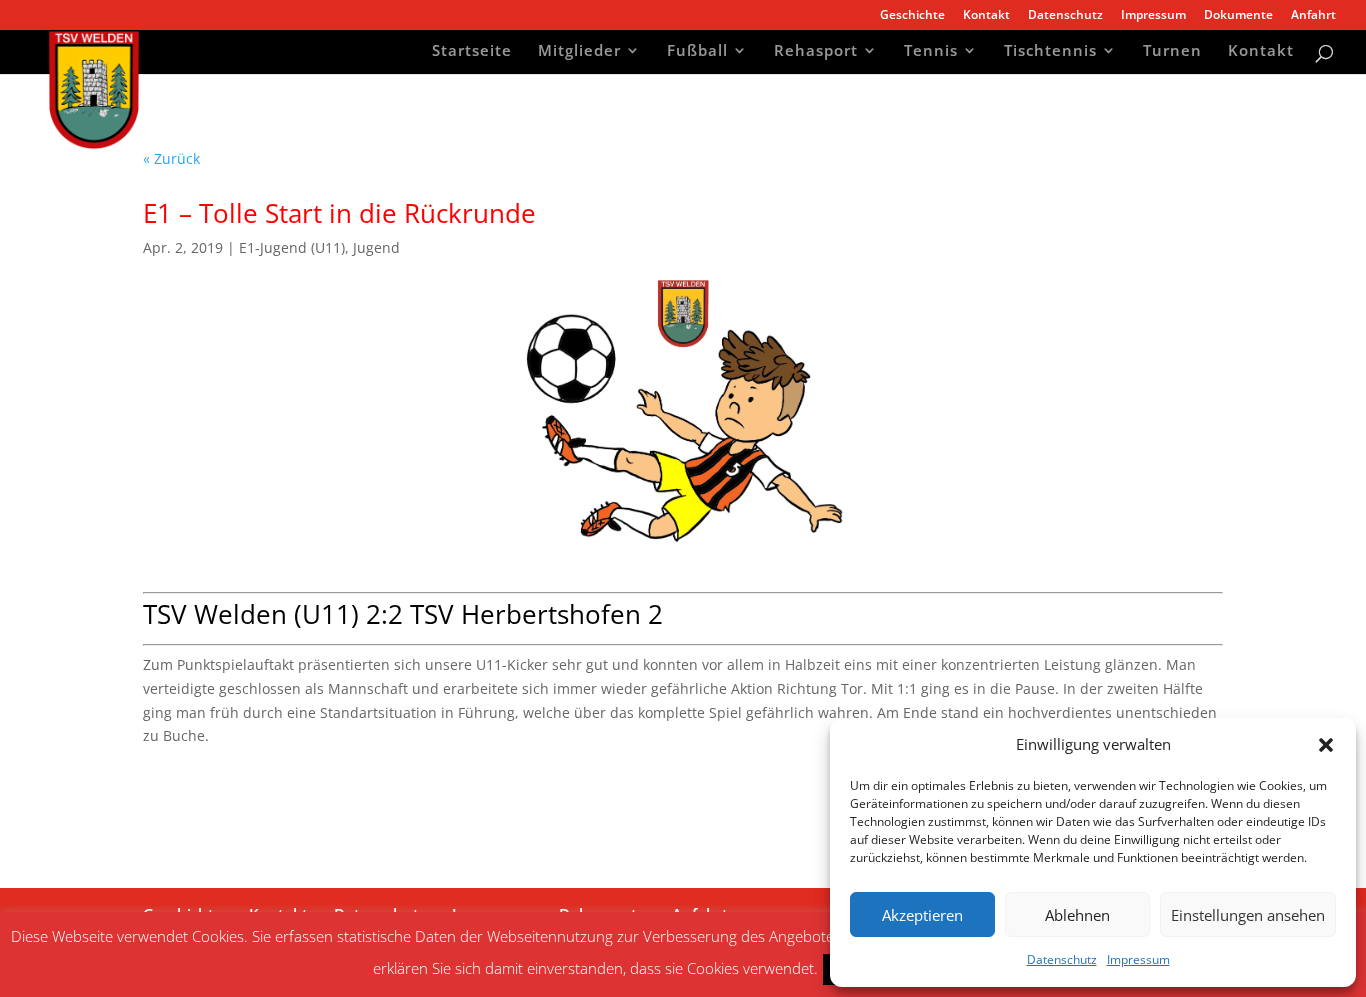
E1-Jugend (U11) (292, 247)
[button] (1326, 745)
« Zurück (171, 158)
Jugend (376, 247)
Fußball (697, 52)
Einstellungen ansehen (1248, 915)
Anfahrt (1313, 16)
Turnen (1172, 52)
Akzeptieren (922, 915)
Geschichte (912, 16)
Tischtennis (1050, 52)
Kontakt (986, 16)
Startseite (472, 52)
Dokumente (1238, 16)
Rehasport (816, 52)
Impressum (1138, 959)
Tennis (931, 52)
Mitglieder (579, 52)
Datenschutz (1062, 959)
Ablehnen (1077, 915)
